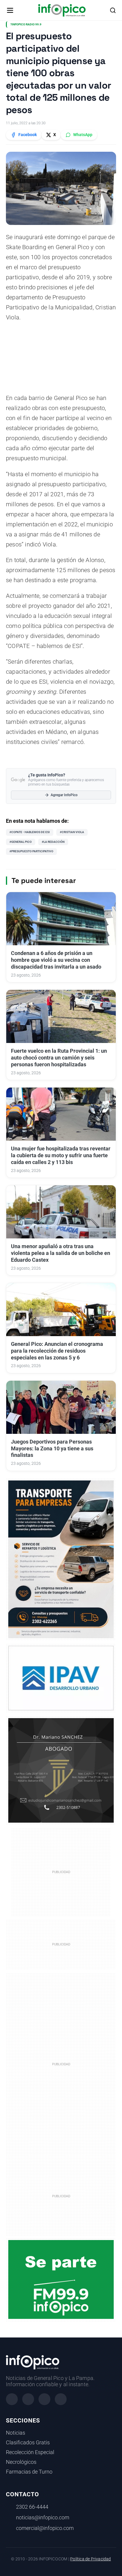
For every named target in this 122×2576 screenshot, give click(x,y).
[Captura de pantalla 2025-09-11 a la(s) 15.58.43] (61, 1770)
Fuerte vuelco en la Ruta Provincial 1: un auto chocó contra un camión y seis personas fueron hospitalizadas (59, 1058)
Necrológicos (21, 2462)
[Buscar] (113, 10)
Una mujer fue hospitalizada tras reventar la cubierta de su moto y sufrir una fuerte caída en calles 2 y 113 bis (61, 1155)
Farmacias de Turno (29, 2472)
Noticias (16, 2433)
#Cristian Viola (72, 832)
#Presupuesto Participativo (31, 851)
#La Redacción (53, 842)
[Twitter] (44, 2399)
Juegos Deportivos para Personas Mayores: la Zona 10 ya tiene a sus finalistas (52, 1449)
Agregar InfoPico (64, 795)
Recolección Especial (30, 2452)
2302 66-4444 (32, 2507)
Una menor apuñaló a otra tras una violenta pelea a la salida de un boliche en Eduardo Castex (61, 1253)
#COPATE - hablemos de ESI (30, 832)
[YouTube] (61, 2399)
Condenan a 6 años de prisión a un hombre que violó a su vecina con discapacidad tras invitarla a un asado (56, 960)
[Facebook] (12, 2399)
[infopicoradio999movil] (61, 2279)
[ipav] (61, 1678)
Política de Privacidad (90, 2559)
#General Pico (21, 842)
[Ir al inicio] (62, 10)
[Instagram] (28, 2399)
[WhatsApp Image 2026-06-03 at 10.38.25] (61, 1559)
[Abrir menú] (10, 10)
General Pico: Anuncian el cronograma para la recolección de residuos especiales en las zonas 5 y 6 (57, 1351)
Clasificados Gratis (28, 2443)
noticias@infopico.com (43, 2518)
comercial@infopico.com (45, 2528)
